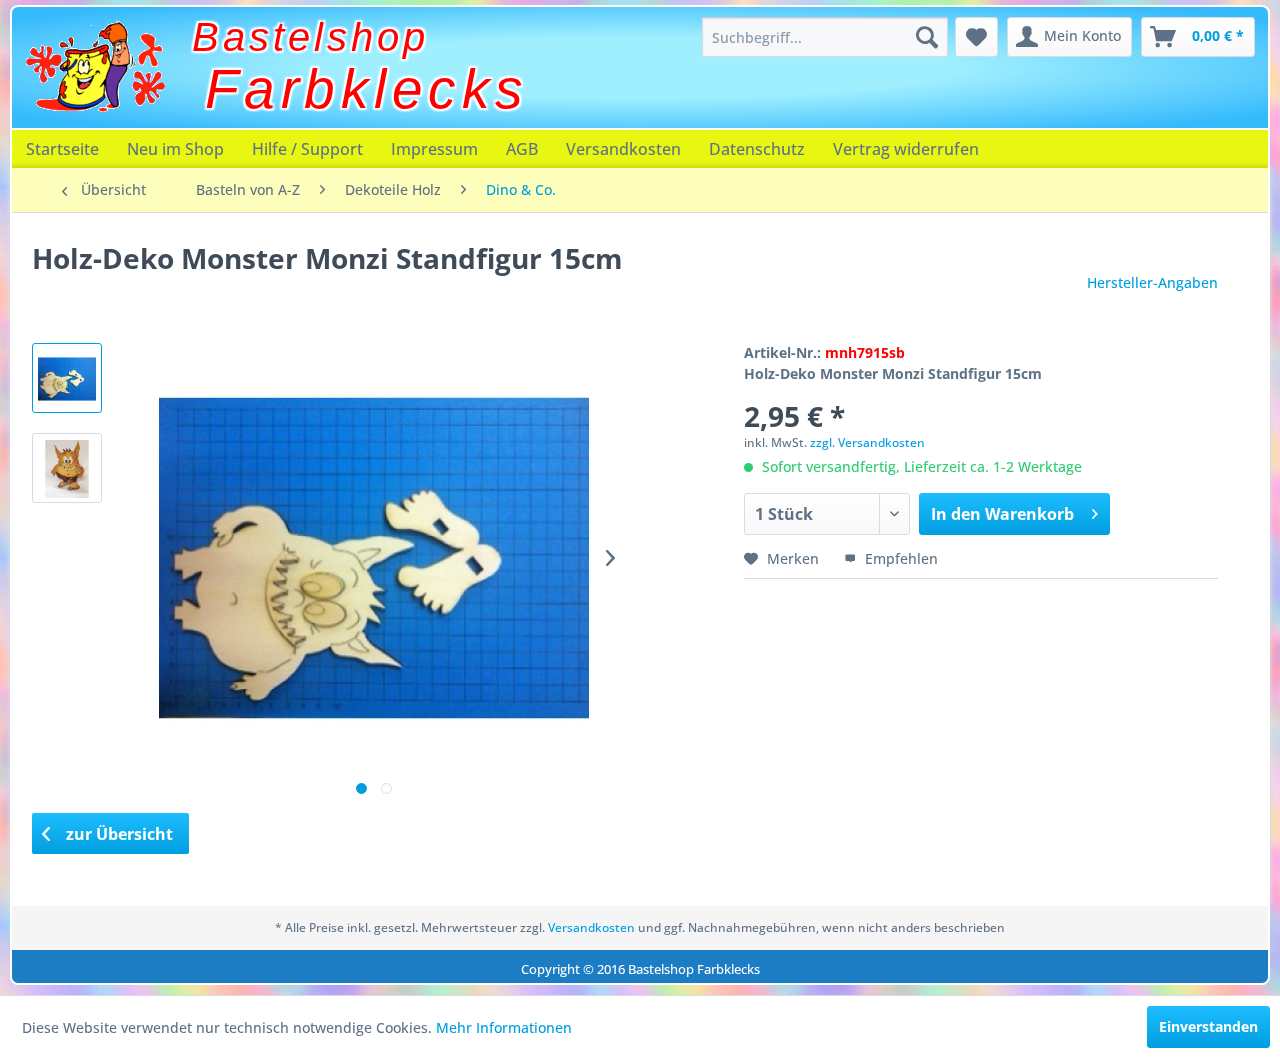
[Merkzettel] (976, 37)
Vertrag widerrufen (906, 149)
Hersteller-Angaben (1152, 282)
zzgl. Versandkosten (867, 442)
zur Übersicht (117, 834)
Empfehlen (899, 558)
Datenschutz (757, 149)
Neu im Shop (175, 149)
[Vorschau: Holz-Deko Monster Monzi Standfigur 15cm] (67, 378)
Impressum (434, 149)
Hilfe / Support (307, 149)
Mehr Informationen (504, 1027)
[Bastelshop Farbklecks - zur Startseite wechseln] (95, 67)
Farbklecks (367, 89)
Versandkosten (623, 149)
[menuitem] (825, 37)
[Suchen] (927, 37)
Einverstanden (1208, 1026)
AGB (522, 149)
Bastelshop (310, 37)
